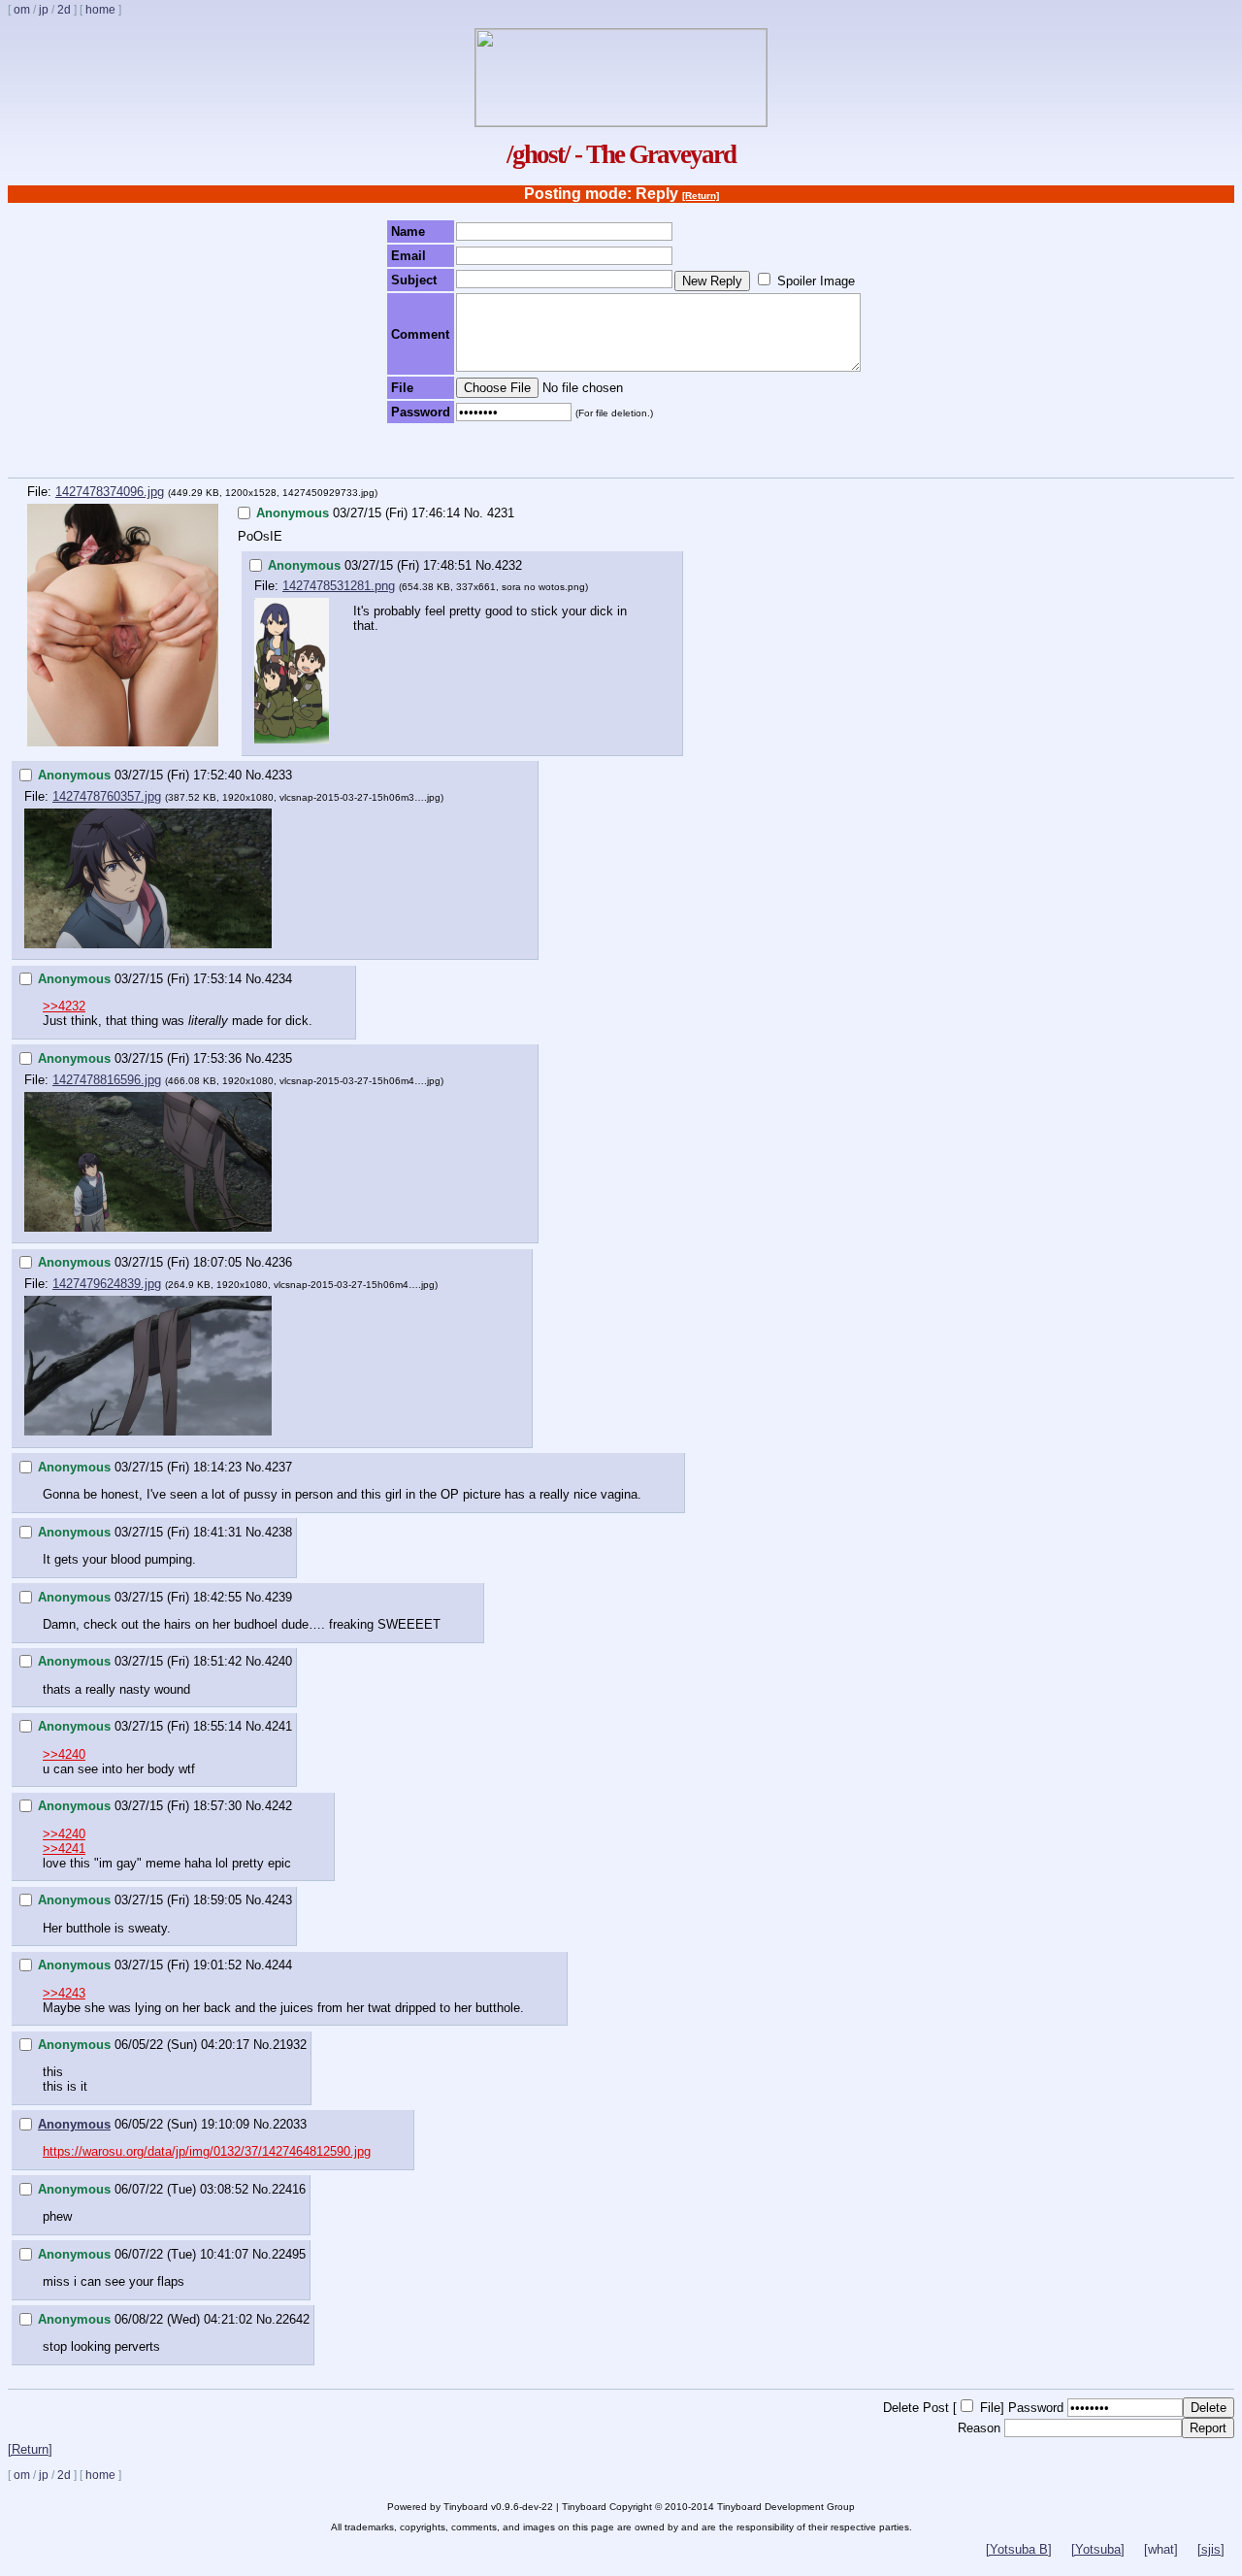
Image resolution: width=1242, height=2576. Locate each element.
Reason (979, 2428)
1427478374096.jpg (110, 492)
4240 (278, 1661)
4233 (278, 775)
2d (64, 10)
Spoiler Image (816, 281)
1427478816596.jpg (107, 1080)
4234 (278, 979)
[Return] (701, 196)
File (990, 2408)
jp (44, 10)
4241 (278, 1726)
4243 (278, 1900)
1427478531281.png (339, 586)
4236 (278, 1262)
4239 (278, 1597)
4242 (278, 1806)
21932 (290, 2045)
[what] (1161, 2549)
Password (1036, 2408)
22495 (289, 2254)
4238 (278, 1532)
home (100, 10)
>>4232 (64, 1006)
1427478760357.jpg (107, 796)
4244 (278, 1965)
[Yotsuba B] (1019, 2549)
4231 (501, 513)
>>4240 (64, 1754)
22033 (290, 2124)
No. (474, 513)
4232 (508, 565)
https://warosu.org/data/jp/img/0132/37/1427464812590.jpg (207, 2151)
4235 (278, 1058)
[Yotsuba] (1098, 2549)
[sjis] (1211, 2549)
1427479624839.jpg (107, 1284)
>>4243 (64, 1993)
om (22, 10)
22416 (289, 2189)
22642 (293, 2319)
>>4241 (64, 1849)
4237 (278, 1467)
